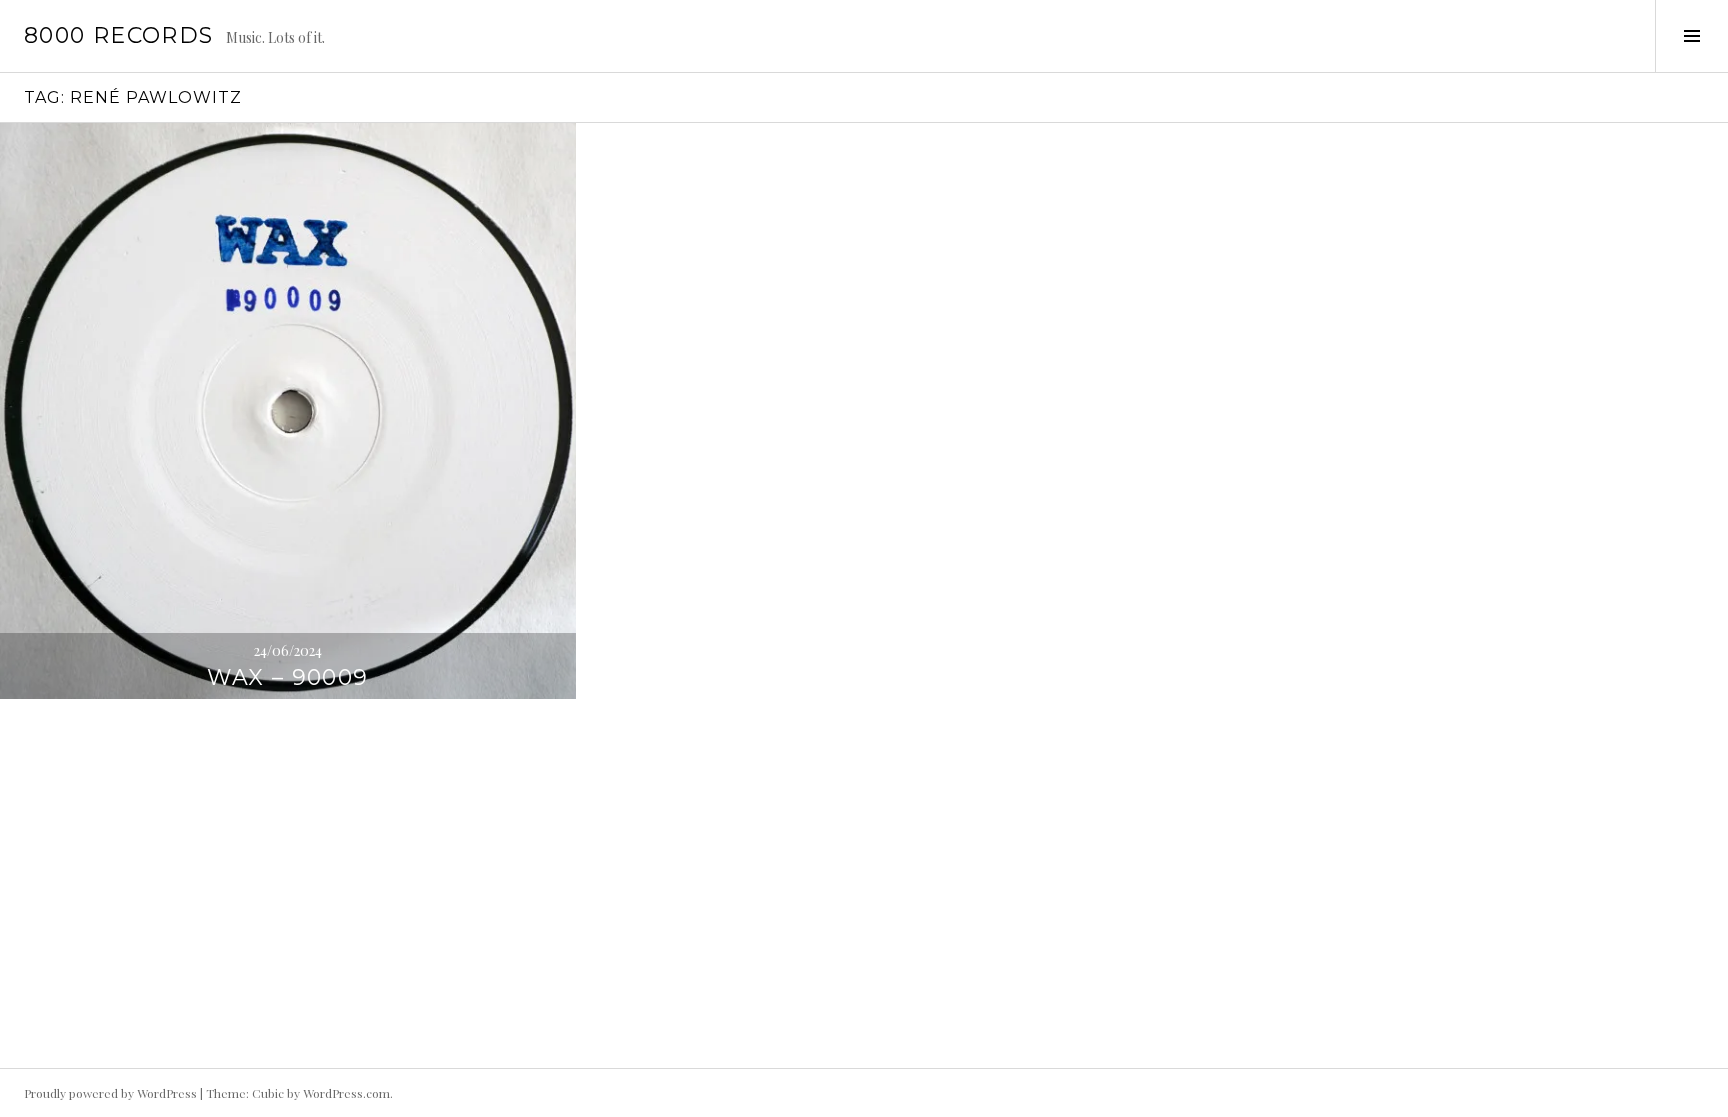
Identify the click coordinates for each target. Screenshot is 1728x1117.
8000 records (119, 35)
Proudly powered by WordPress (110, 1093)
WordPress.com (346, 1093)
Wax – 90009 (287, 677)
